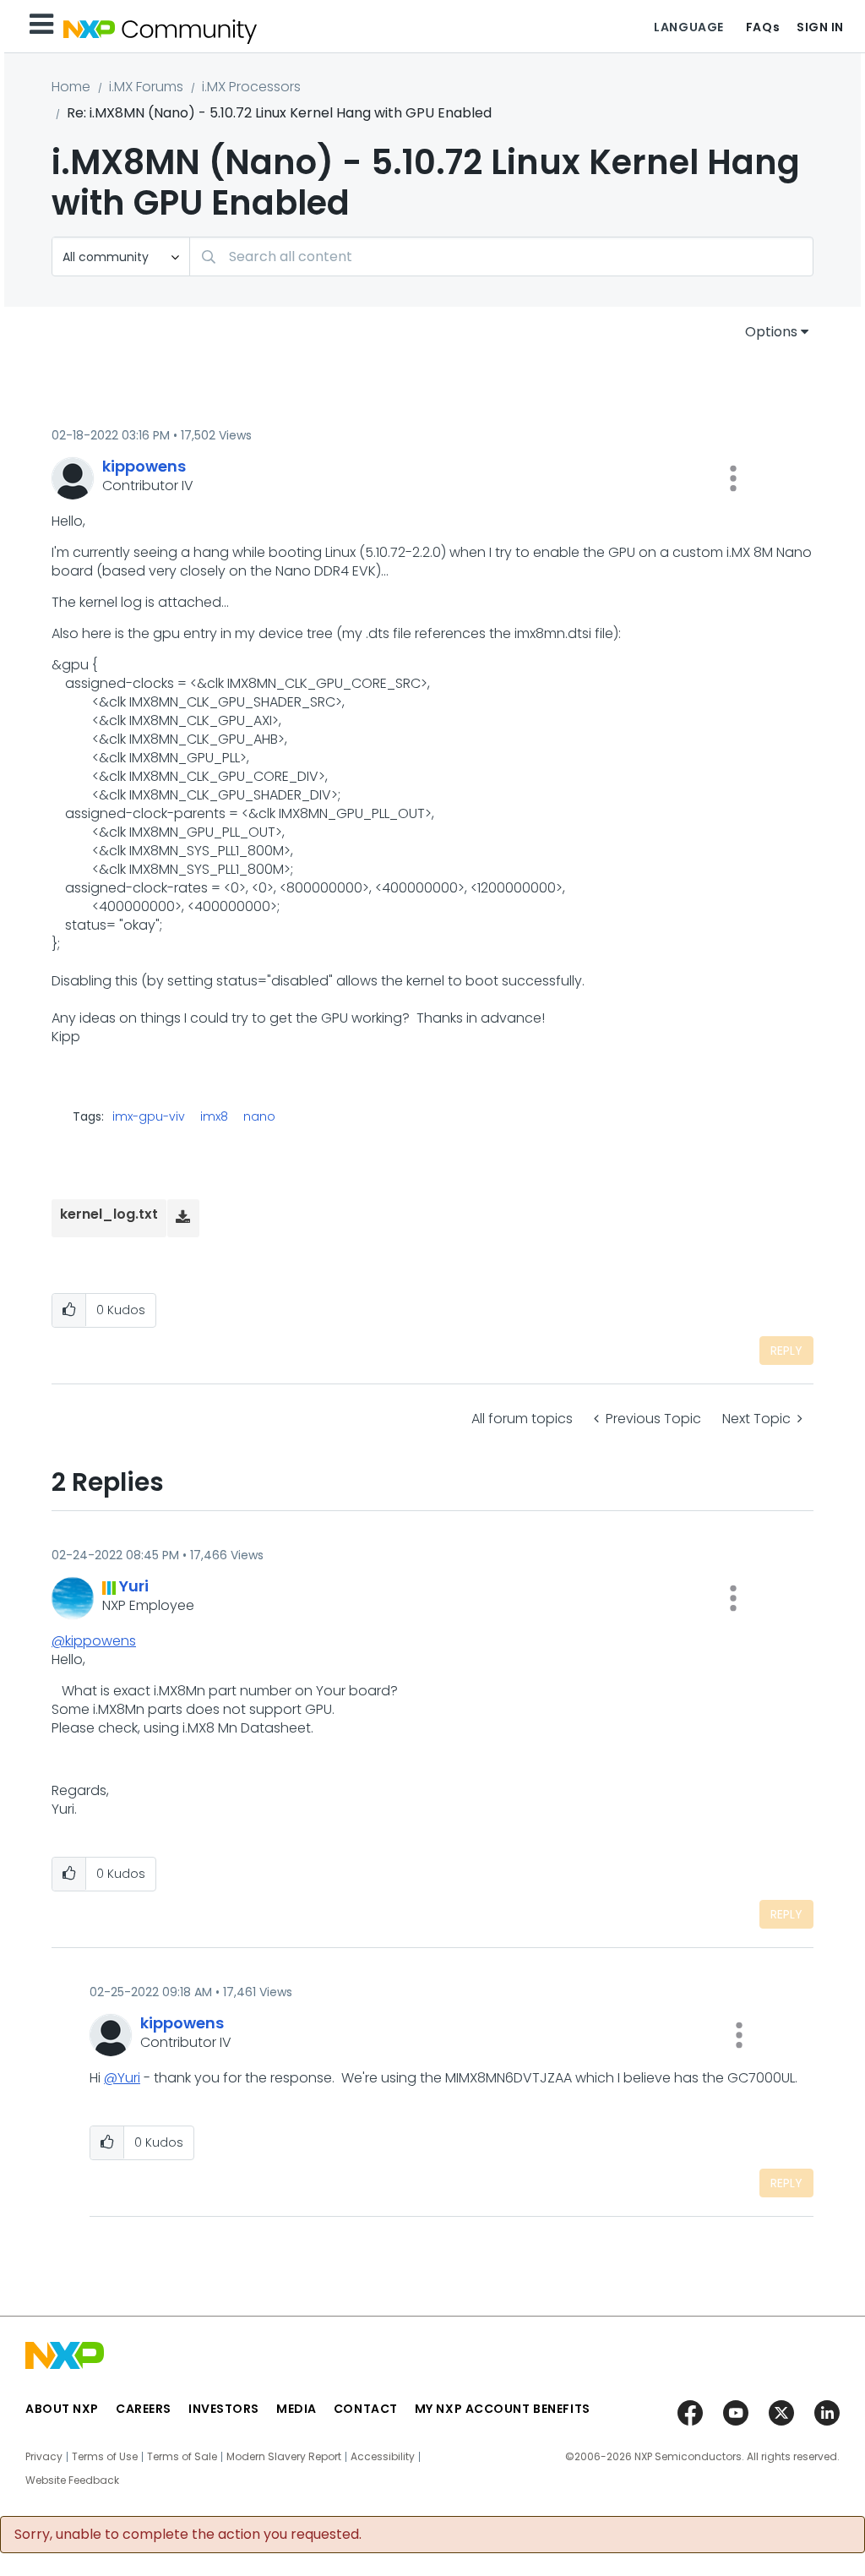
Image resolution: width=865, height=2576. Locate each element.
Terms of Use (105, 2457)
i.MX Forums (146, 87)
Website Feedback (72, 2480)
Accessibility (383, 2457)
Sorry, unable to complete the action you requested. (188, 2535)
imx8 (214, 1116)
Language (688, 27)
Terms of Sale (182, 2457)
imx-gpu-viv (149, 1116)
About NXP (62, 2409)
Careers (144, 2409)
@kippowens (94, 1641)
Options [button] (771, 332)
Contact (366, 2409)
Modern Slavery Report (284, 2457)
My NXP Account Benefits (503, 2409)
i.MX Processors (251, 87)
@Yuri (122, 2078)
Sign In (820, 27)
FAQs (763, 27)
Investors (224, 2409)
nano (259, 1116)
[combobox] (501, 257)
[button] (733, 478)
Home (71, 87)
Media (296, 2409)
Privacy (44, 2457)
